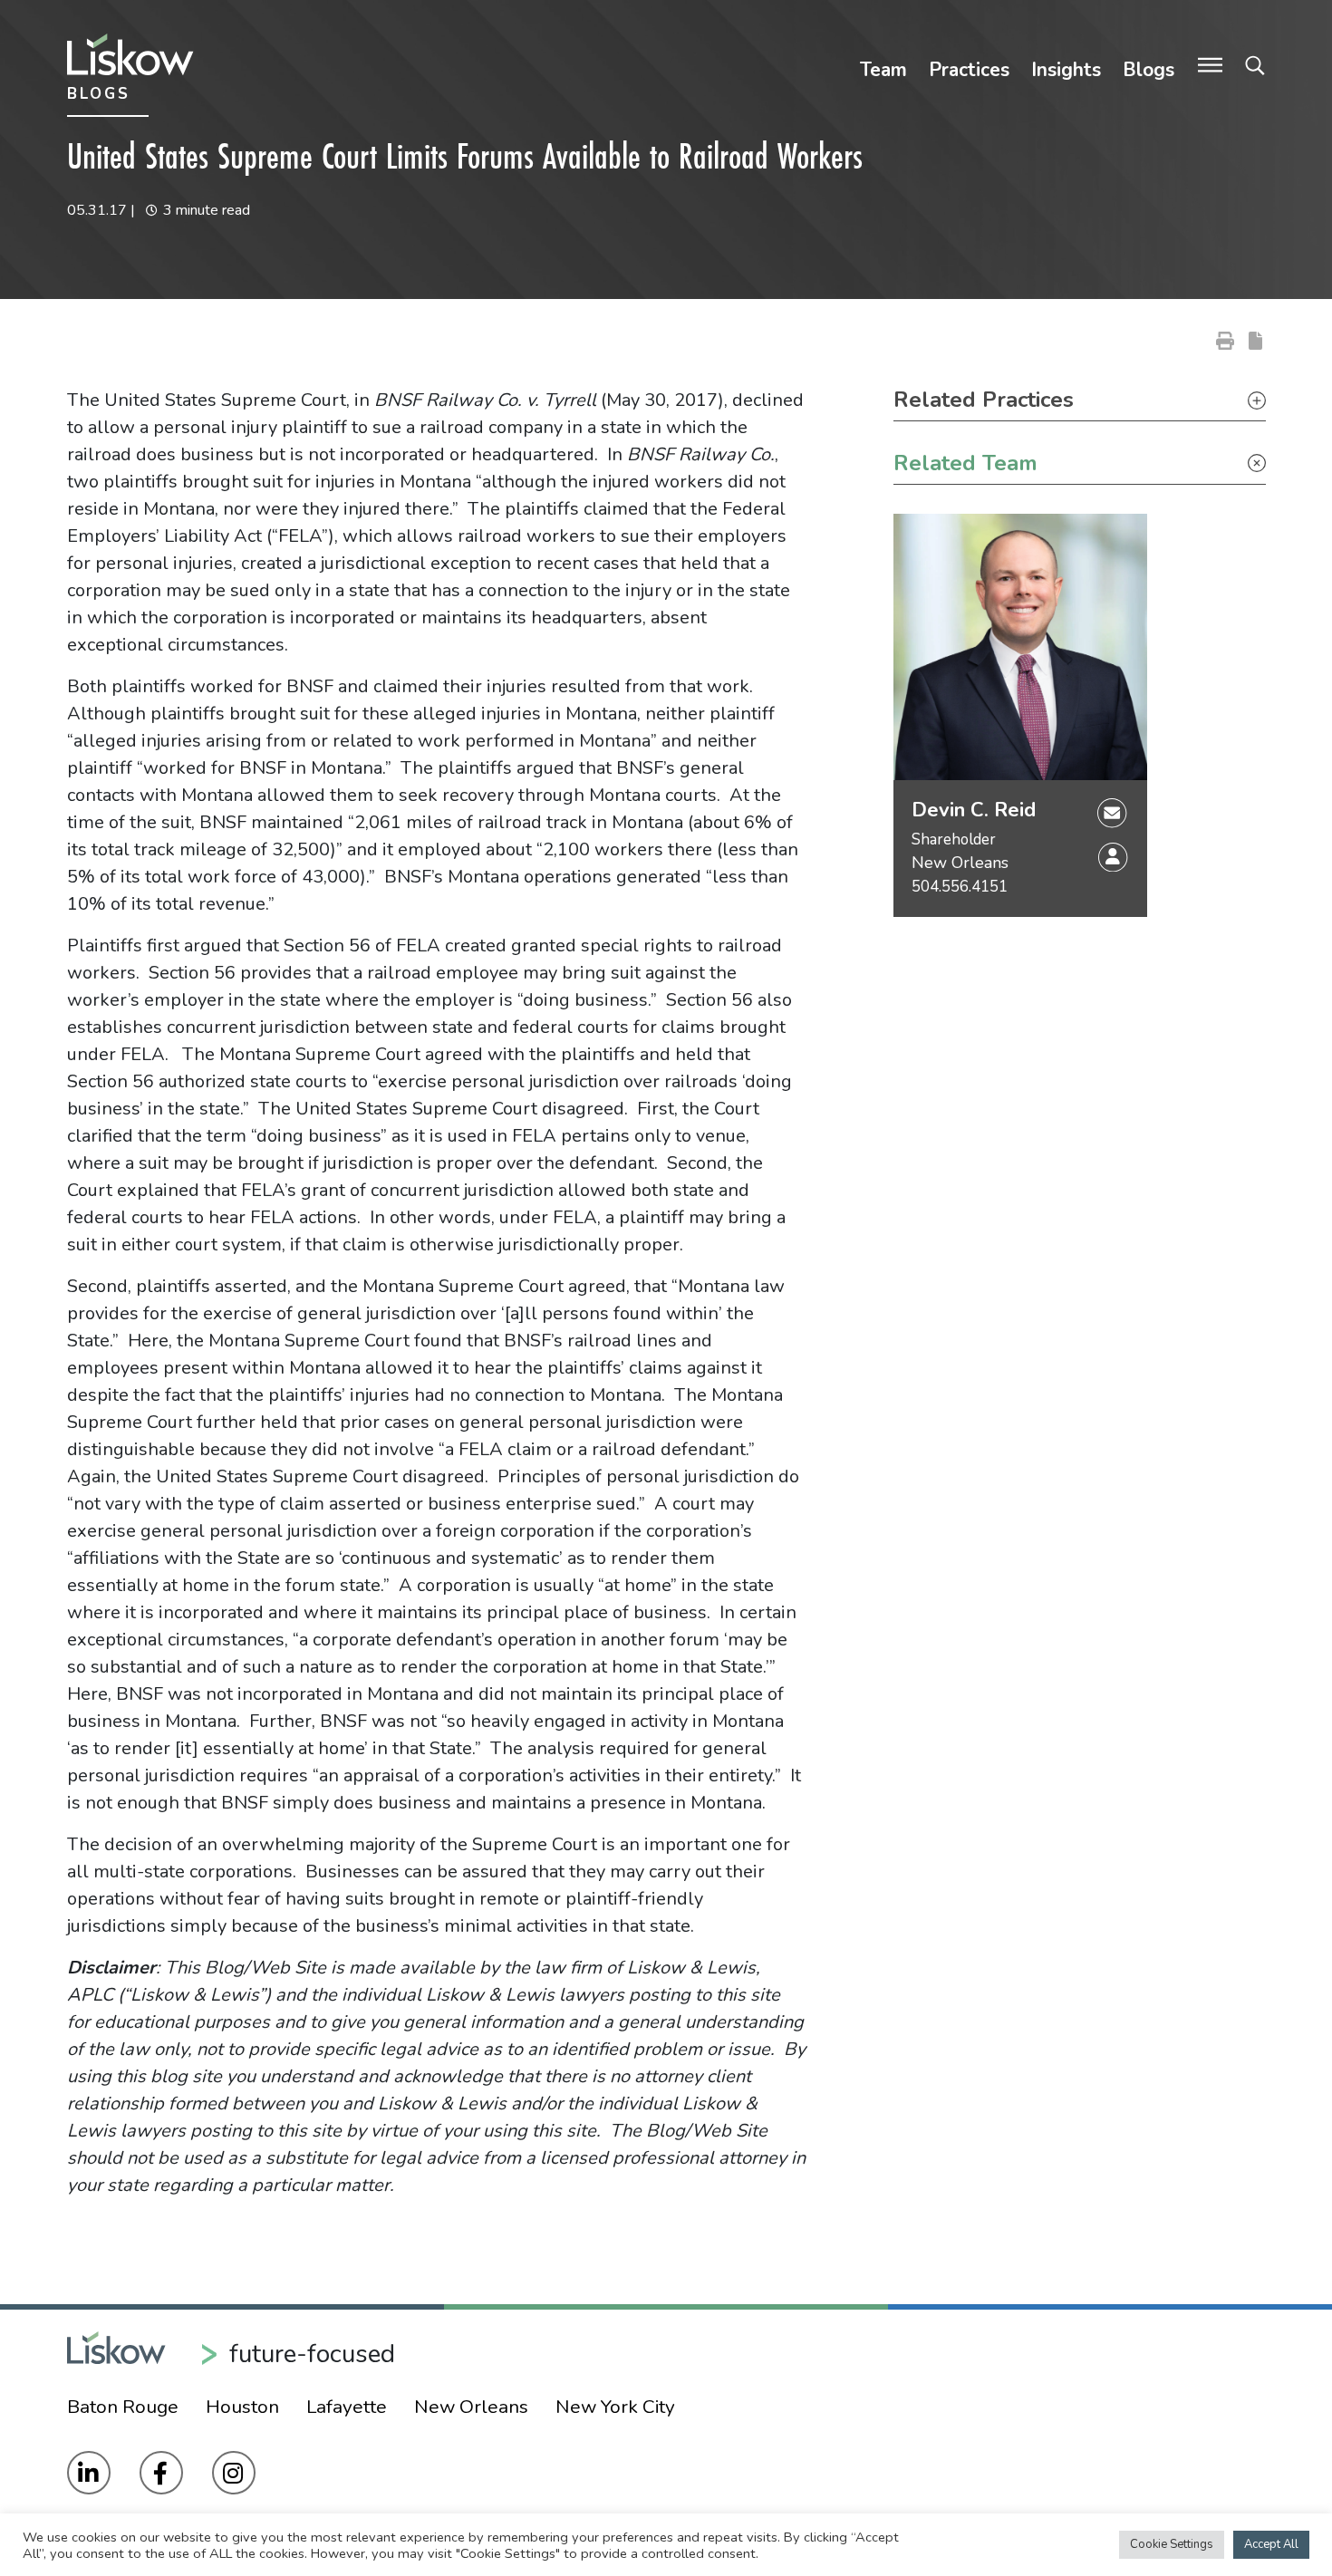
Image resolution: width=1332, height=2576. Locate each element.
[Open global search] (1255, 66)
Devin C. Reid (974, 810)
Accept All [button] (1271, 2544)
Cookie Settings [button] (1172, 2544)
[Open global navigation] (1210, 66)
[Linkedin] (89, 2473)
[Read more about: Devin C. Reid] (1020, 647)
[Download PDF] (1255, 340)
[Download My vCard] (1113, 857)
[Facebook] (161, 2473)
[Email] (1112, 812)
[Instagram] (234, 2473)
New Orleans (960, 863)
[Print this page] (1225, 340)
